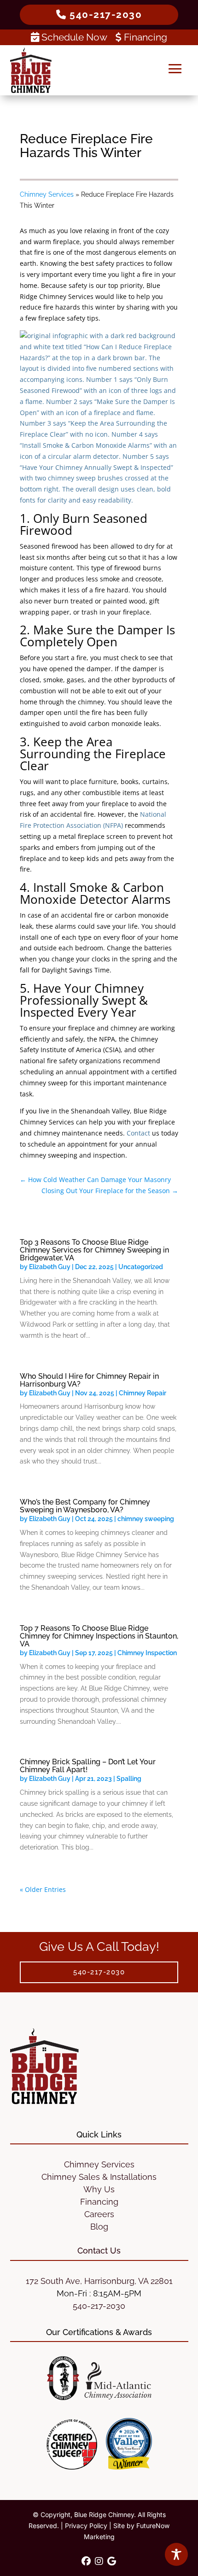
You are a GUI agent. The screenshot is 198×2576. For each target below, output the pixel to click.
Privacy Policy (86, 2526)
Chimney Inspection (147, 1653)
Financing (144, 37)
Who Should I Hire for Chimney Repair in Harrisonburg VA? (89, 1380)
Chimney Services (47, 194)
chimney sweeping (146, 1519)
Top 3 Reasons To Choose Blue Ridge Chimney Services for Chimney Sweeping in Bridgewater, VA (94, 1250)
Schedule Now (74, 37)
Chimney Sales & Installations (99, 2177)
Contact (138, 1133)
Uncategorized (141, 1267)
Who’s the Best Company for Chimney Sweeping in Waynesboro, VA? (85, 1506)
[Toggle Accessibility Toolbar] (176, 2554)
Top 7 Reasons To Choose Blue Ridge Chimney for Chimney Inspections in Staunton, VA (99, 1636)
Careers (99, 2214)
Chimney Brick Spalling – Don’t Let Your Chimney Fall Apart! (88, 1766)
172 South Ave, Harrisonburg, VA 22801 (99, 2281)
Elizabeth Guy (50, 1267)
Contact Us (99, 2251)
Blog (99, 2227)
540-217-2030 (99, 2306)
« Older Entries (43, 1889)
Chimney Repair (143, 1393)
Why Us (99, 2189)
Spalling (129, 1779)
